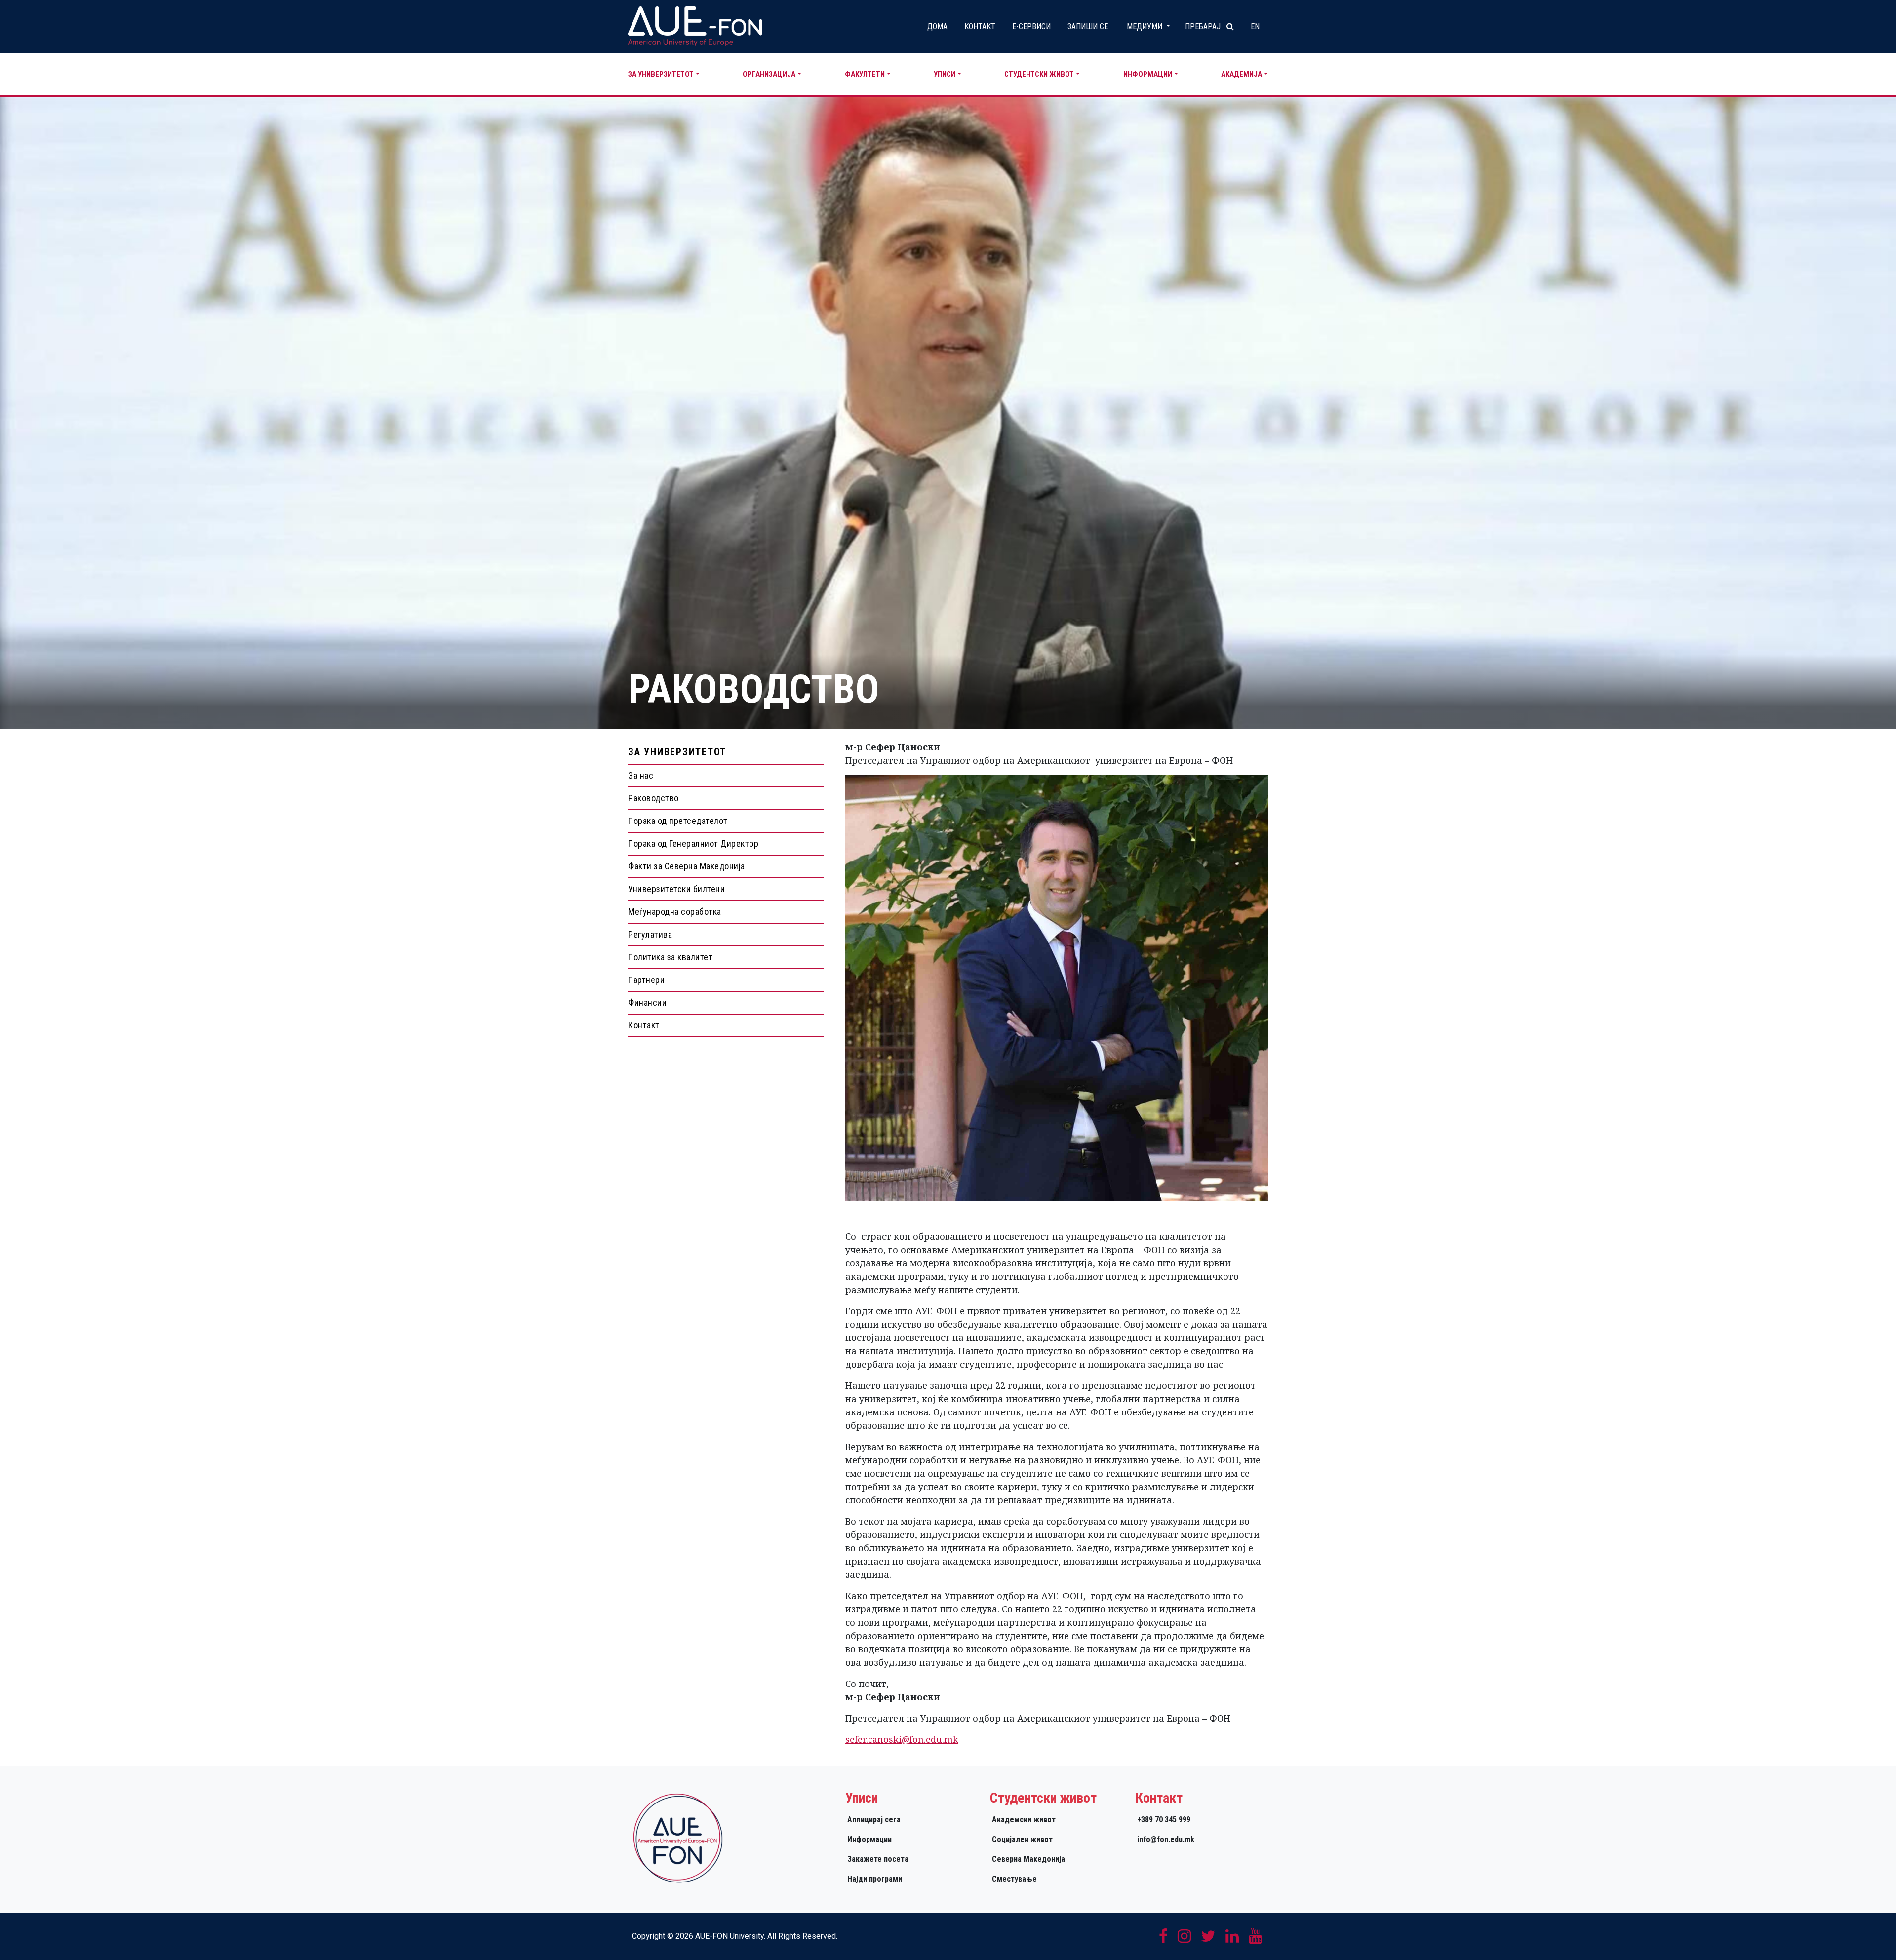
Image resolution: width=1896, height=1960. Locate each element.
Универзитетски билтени (676, 889)
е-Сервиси (1031, 26)
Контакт (980, 26)
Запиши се (1088, 26)
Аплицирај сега (874, 1820)
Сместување (1014, 1879)
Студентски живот (1039, 74)
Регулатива (650, 934)
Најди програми (875, 1879)
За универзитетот (661, 74)
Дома (937, 26)
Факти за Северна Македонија (687, 866)
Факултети (865, 74)
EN (1255, 26)
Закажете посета (878, 1859)
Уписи (945, 74)
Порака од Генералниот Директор (693, 843)
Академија (1242, 74)
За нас (641, 775)
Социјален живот (1022, 1839)
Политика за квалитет (670, 957)
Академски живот (1024, 1820)
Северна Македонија (1028, 1859)
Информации (1148, 74)
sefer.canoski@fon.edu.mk (902, 1739)
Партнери (646, 980)
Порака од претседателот (678, 821)
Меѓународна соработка (675, 912)
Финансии (647, 1002)
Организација (769, 74)
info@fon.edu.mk (1166, 1839)
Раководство (653, 798)
